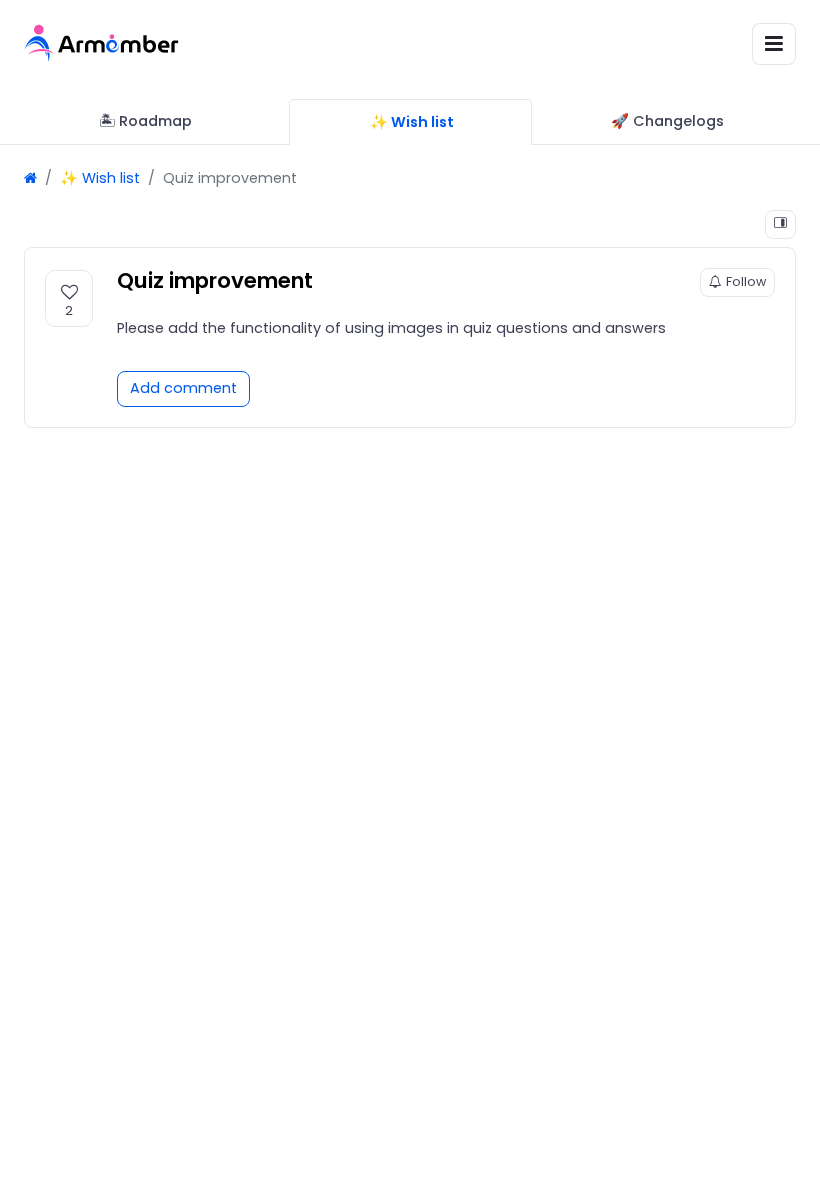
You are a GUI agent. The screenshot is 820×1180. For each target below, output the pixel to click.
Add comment (183, 388)
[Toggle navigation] (774, 43)
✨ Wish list (100, 178)
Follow (746, 281)
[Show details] (780, 224)
